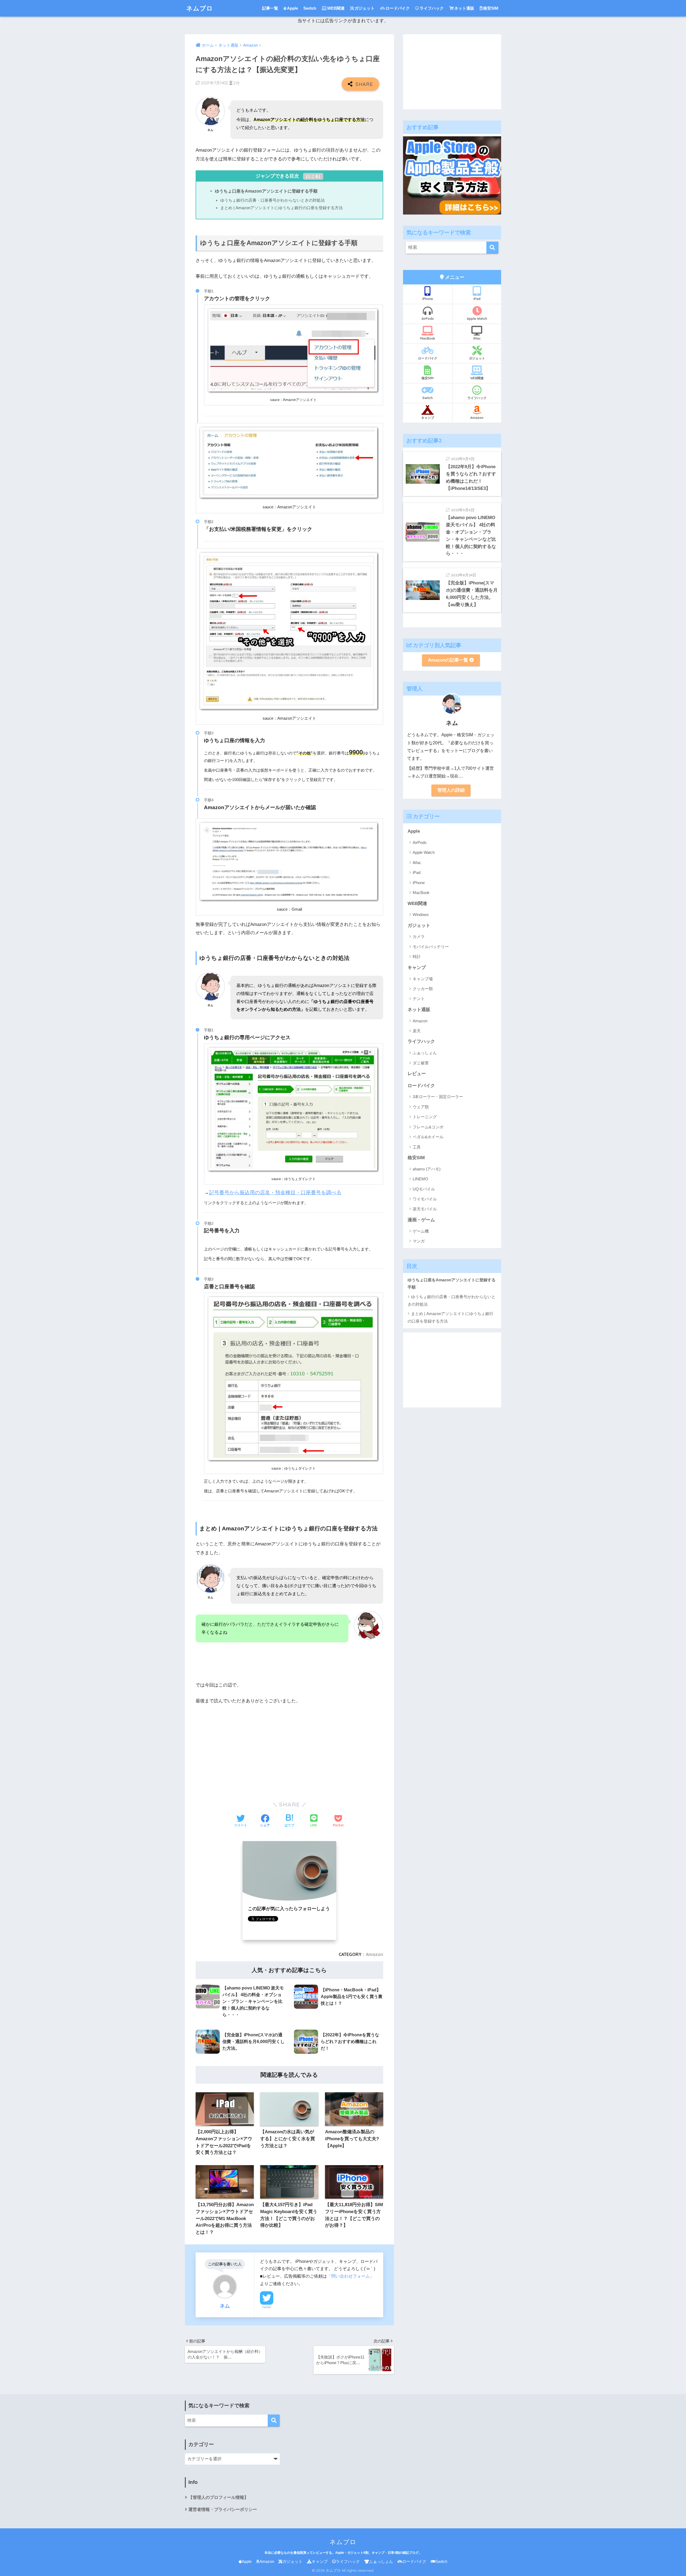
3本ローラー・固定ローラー (438, 1097)
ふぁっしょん (425, 1053)
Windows (421, 915)
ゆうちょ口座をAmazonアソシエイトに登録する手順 (266, 191)
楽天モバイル (425, 1209)
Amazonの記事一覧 (449, 660)
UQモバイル (424, 1189)
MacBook (428, 338)
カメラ (419, 936)
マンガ (419, 1241)
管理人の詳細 (451, 790)
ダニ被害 (421, 1063)
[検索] (492, 248)
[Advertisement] (289, 1749)
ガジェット (365, 8)
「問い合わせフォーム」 (351, 2276)
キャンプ (428, 418)
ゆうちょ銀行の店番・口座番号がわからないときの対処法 (273, 200)
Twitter (267, 2307)
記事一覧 (270, 8)
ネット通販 (464, 8)
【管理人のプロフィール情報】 (218, 2497)
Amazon (374, 1954)
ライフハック (432, 8)
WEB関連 (336, 8)
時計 (417, 957)
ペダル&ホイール (428, 1137)
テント (419, 999)
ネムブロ (200, 8)
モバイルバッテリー (431, 947)
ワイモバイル (425, 1199)
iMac (477, 338)
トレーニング (425, 1117)
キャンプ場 (423, 979)
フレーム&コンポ (428, 1127)
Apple (292, 8)
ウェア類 (421, 1107)
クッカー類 (423, 989)
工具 (417, 1147)
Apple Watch (477, 319)
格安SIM (491, 8)
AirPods (428, 319)
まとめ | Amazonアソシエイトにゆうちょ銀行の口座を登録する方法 (282, 208)
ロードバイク (398, 8)
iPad (477, 299)
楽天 (417, 1031)
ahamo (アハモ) (427, 1169)
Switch (310, 8)
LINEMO (420, 1179)
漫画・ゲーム (421, 1220)
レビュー (417, 1074)
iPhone (428, 299)
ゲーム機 (421, 1231)
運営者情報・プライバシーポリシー (223, 2509)
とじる (313, 176)
